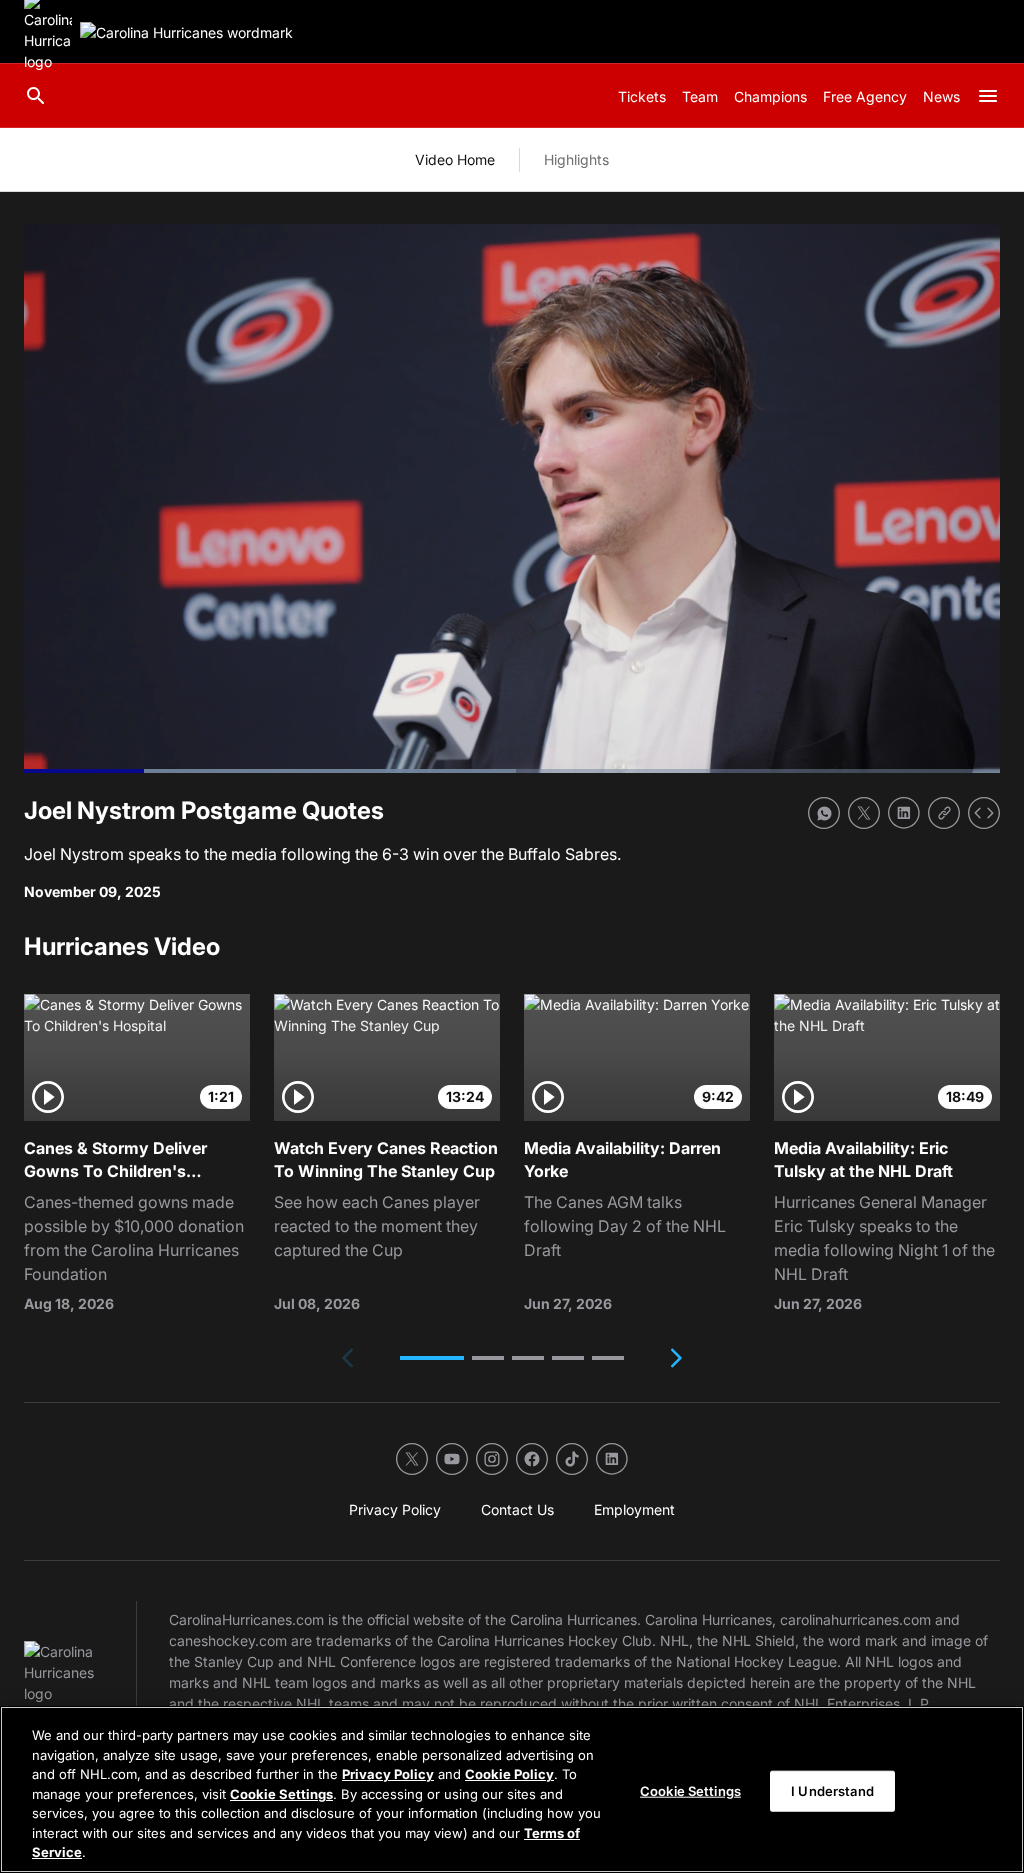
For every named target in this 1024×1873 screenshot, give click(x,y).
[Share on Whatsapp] (824, 813)
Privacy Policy (388, 1774)
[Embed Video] (984, 813)
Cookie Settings (281, 1794)
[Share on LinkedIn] (904, 813)
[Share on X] (864, 813)
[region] (512, 1789)
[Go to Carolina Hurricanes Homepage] (186, 32)
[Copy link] (944, 813)
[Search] (36, 96)
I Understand (832, 1790)
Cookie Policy (509, 1774)
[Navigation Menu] (988, 96)
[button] (432, 1358)
